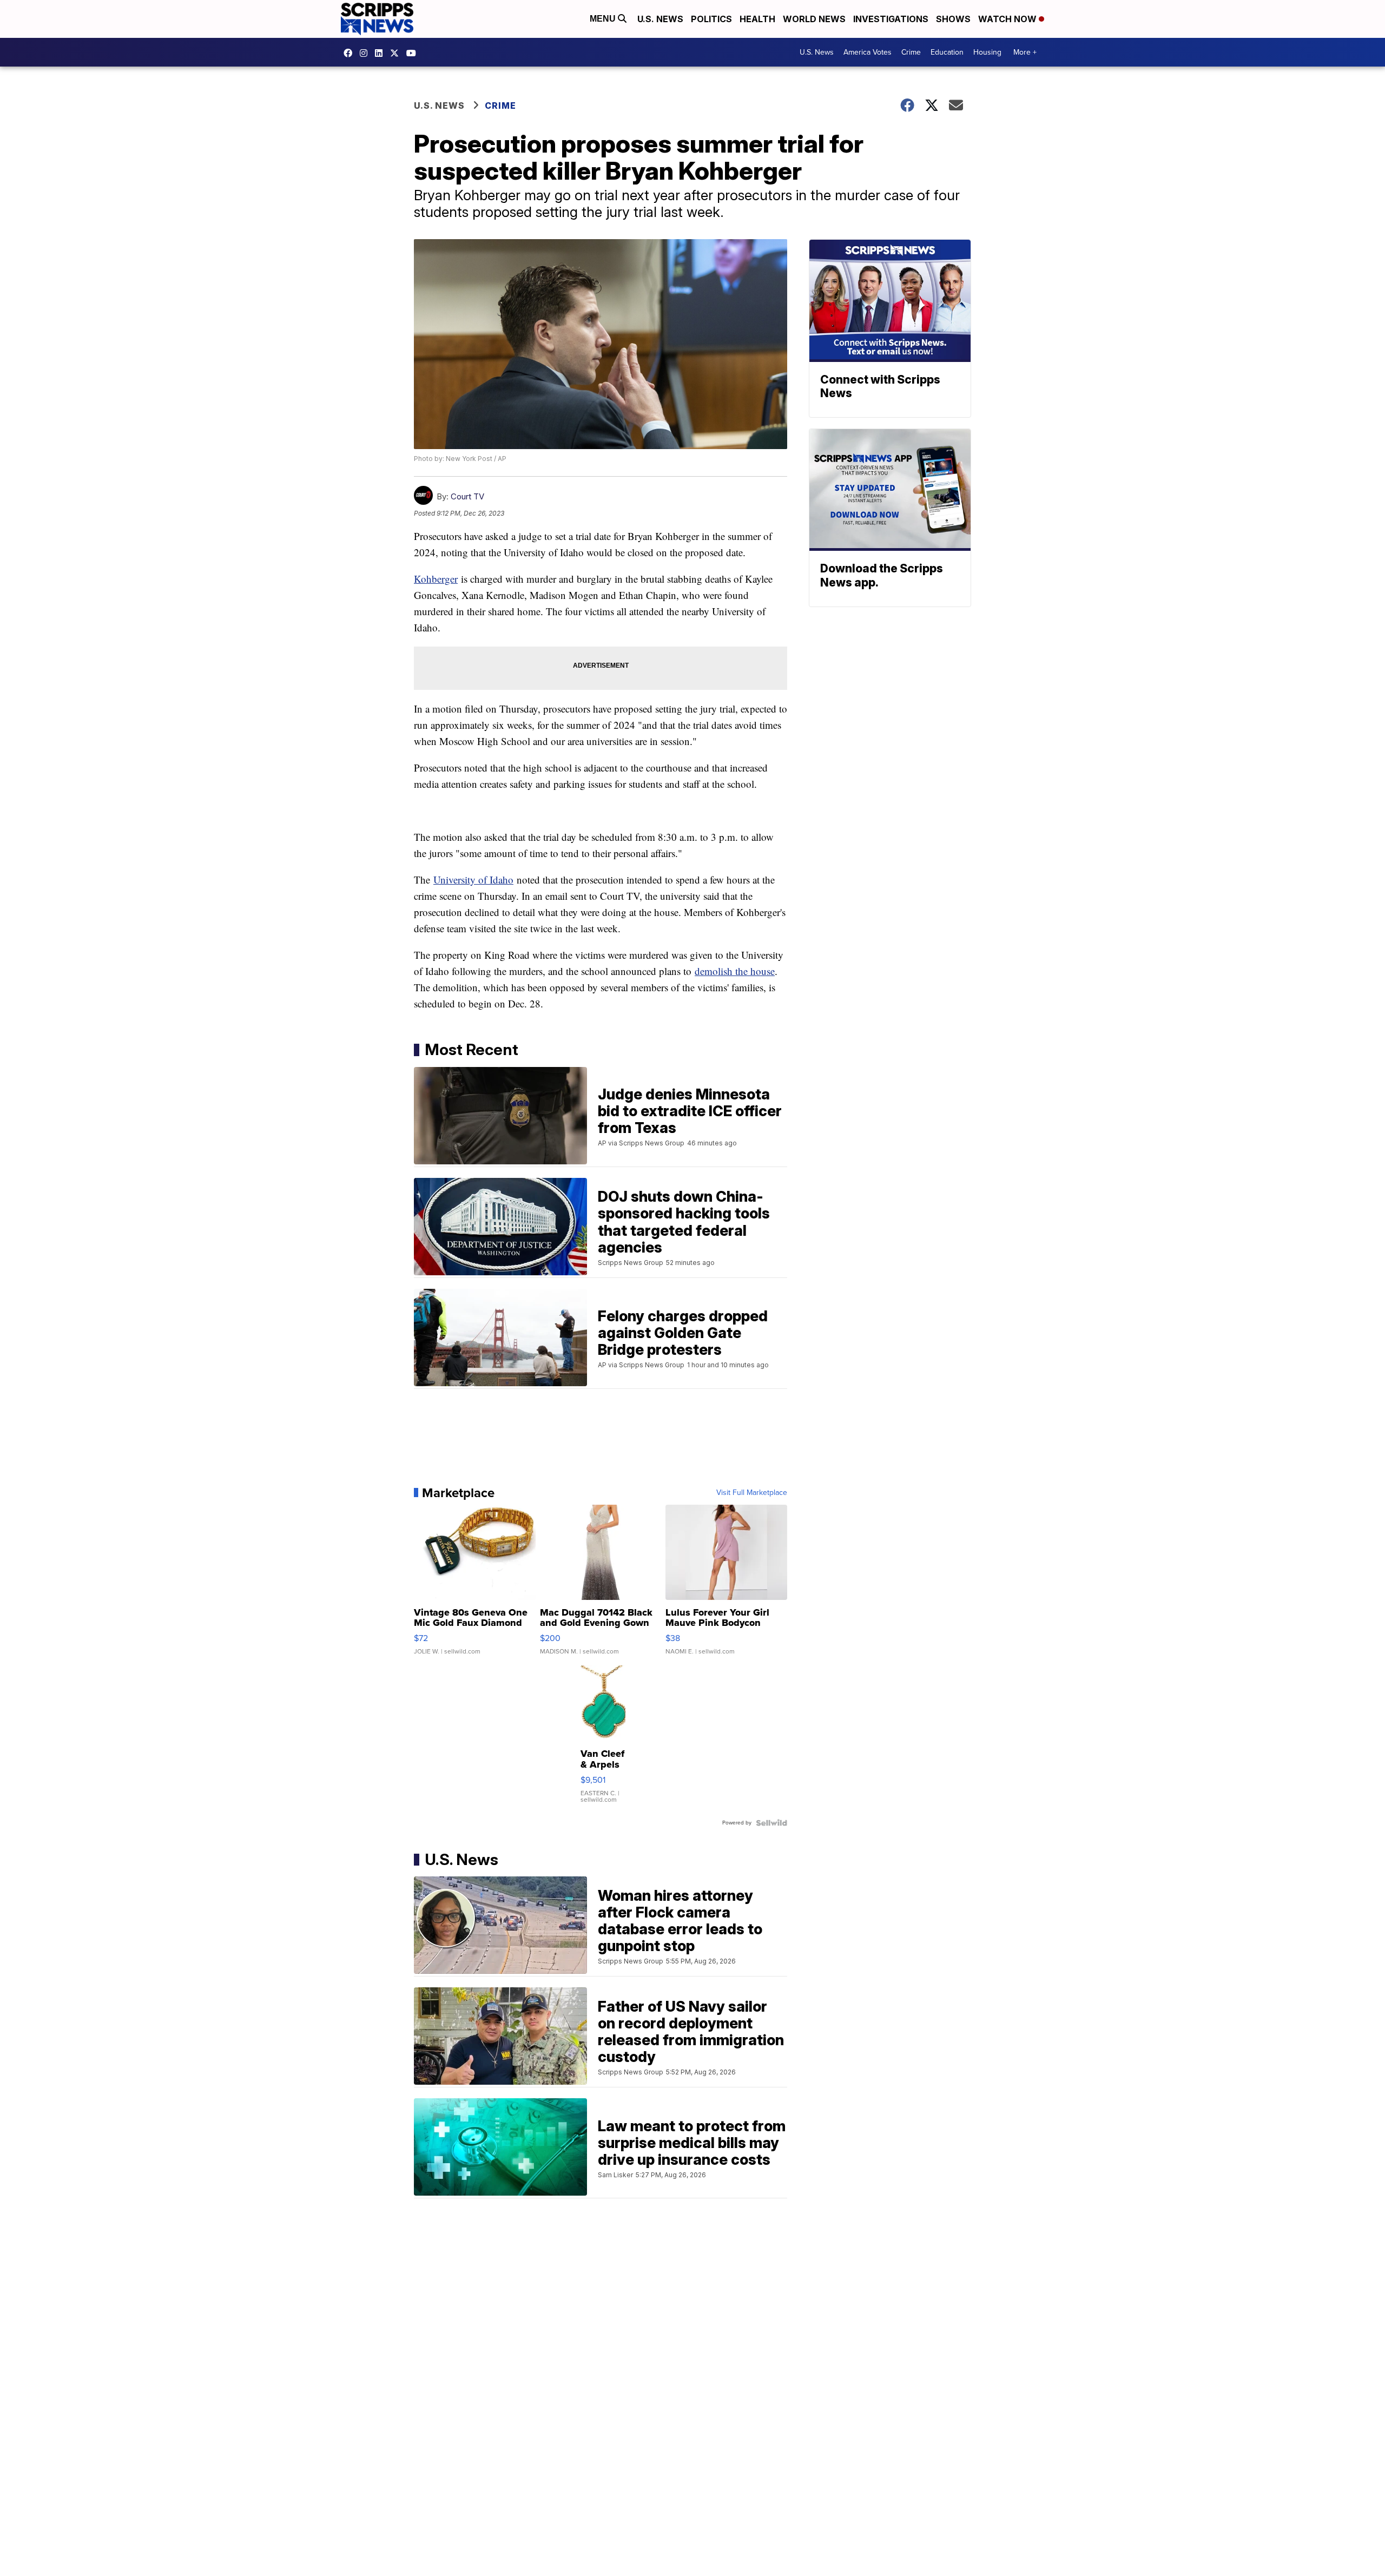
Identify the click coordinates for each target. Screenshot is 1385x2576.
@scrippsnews (414, 53)
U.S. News (660, 19)
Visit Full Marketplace (752, 1493)
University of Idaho (473, 879)
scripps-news (381, 53)
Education (947, 52)
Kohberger (436, 579)
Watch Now (1008, 19)
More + (1025, 52)
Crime (911, 52)
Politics (711, 19)
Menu (604, 19)
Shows (953, 19)
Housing (987, 52)
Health (757, 19)
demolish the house (735, 971)
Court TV (467, 496)
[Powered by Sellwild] (771, 1823)
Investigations (891, 19)
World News (814, 19)
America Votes (868, 52)
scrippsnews (351, 53)
